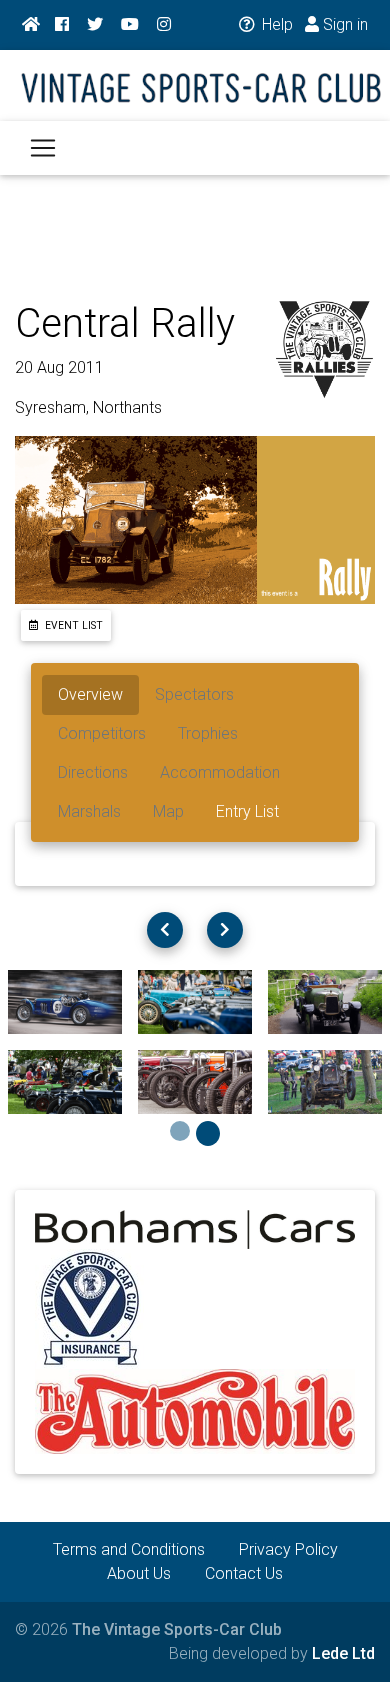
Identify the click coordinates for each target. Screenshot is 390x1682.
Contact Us (244, 1573)
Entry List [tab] (247, 811)
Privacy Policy (288, 1549)
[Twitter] (95, 25)
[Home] (31, 25)
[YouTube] (130, 25)
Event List (72, 625)
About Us (139, 1573)
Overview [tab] (90, 694)
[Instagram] (164, 25)
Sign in (343, 24)
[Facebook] (62, 25)
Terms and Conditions (129, 1549)
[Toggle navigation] (43, 148)
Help (275, 24)
